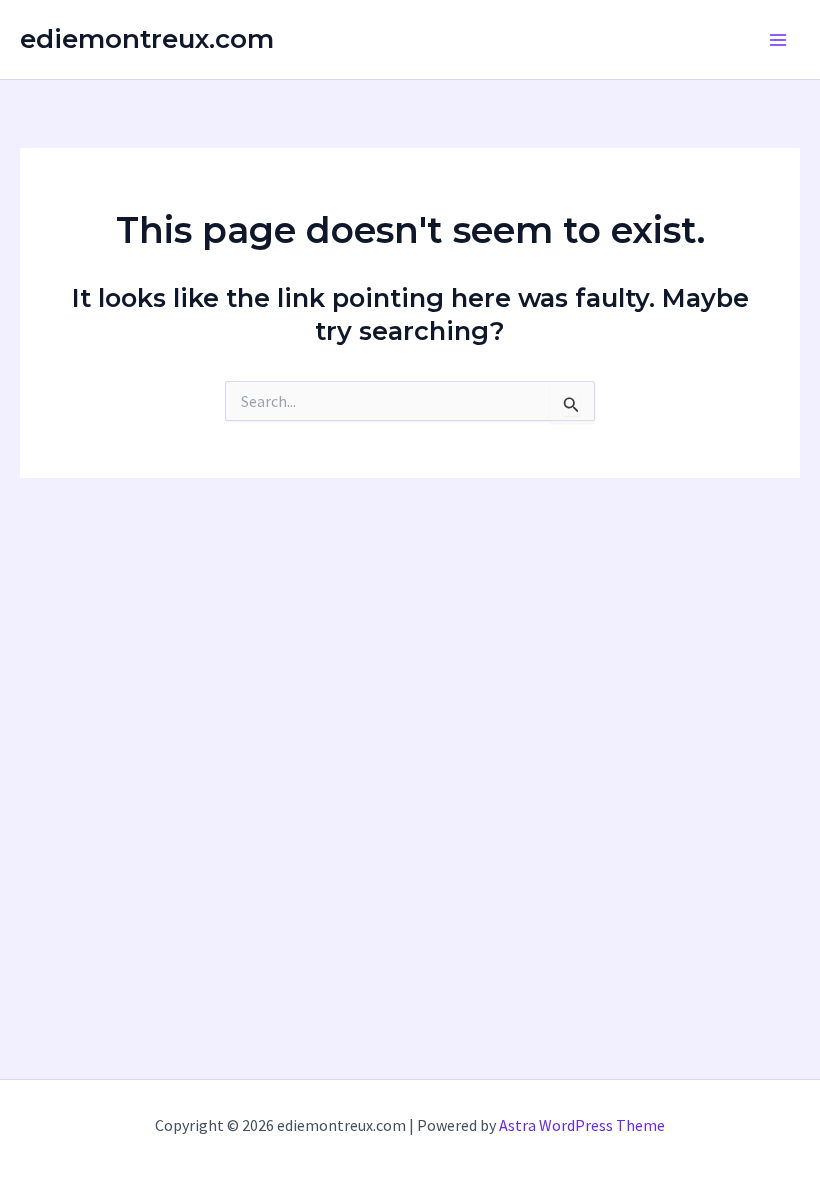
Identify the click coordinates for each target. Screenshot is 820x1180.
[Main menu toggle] (778, 40)
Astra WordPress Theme (582, 1125)
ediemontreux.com (147, 39)
